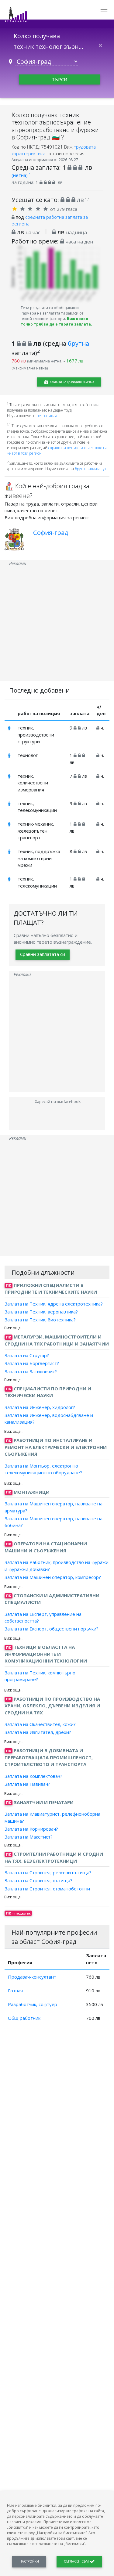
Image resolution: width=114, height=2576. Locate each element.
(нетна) (21, 175)
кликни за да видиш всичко (71, 382)
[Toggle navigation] (104, 12)
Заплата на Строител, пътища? (38, 1880)
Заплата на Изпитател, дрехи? (38, 1732)
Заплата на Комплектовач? (33, 1776)
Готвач (15, 1991)
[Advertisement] (57, 624)
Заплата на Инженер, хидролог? (40, 1407)
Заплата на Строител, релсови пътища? (48, 1872)
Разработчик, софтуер (33, 2004)
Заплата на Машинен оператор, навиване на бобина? (54, 1522)
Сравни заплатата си (43, 954)
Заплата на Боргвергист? (32, 1363)
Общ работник (24, 2018)
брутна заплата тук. (91, 469)
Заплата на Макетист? (29, 1837)
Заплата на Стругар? (27, 1355)
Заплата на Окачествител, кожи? (40, 1724)
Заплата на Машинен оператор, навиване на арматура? (54, 1507)
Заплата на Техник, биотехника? (40, 1320)
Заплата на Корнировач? (31, 1829)
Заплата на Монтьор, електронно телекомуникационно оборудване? (43, 1469)
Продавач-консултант (32, 1977)
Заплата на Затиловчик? (31, 1371)
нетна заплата (48, 416)
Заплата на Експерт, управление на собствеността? (43, 1617)
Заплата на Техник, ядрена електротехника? (54, 1303)
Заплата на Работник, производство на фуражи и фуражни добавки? (57, 1566)
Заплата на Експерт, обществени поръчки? (52, 1629)
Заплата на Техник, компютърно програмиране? (40, 1676)
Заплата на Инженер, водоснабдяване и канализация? (49, 1419)
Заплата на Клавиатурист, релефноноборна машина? (52, 1817)
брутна (78, 343)
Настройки (29, 2561)
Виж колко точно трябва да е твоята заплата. (56, 321)
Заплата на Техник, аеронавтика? (41, 1312)
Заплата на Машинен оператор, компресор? (53, 1577)
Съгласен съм (77, 2561)
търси (59, 79)
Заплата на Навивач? (27, 1784)
